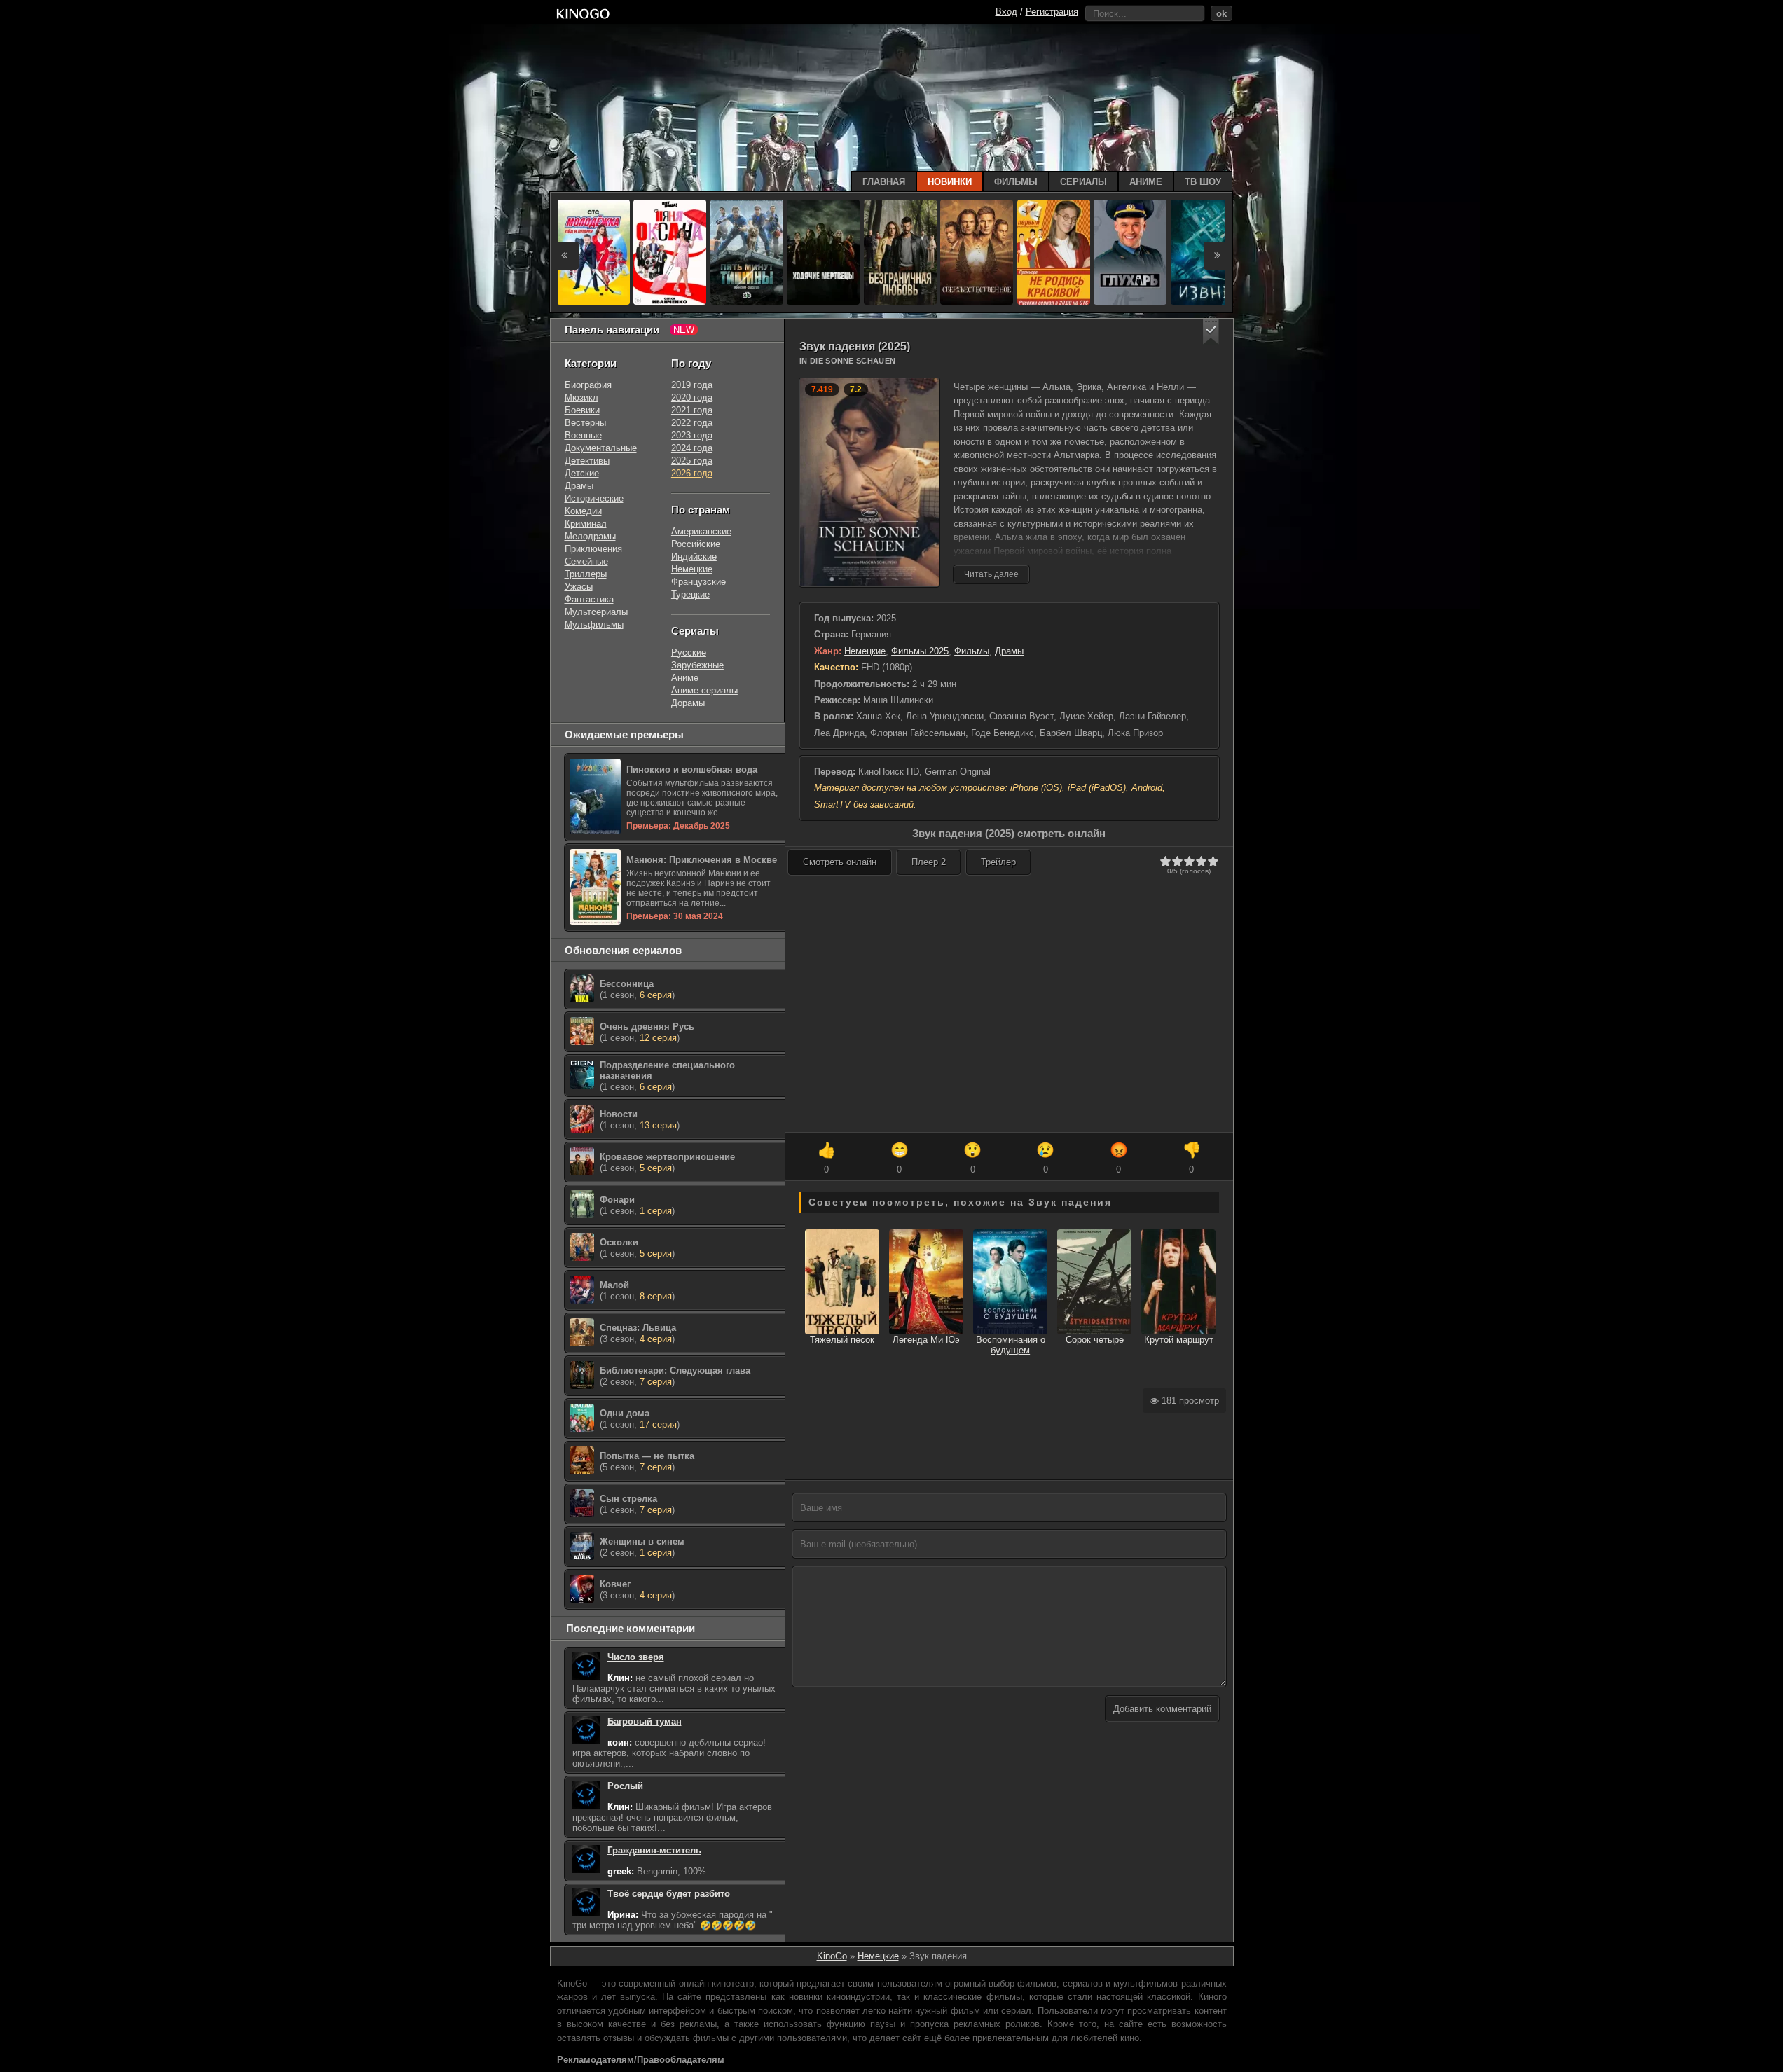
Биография (588, 385)
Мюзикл (581, 398)
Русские (689, 652)
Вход (1006, 12)
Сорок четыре (1095, 1340)
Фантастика (589, 599)
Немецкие (865, 651)
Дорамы (688, 703)
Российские (696, 544)
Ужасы (579, 587)
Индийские (694, 557)
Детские (582, 473)
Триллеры (586, 574)
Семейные (586, 561)
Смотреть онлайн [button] (840, 862)
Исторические (594, 498)
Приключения (593, 549)
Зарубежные (697, 665)
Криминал (586, 524)
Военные (583, 435)
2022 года (692, 423)
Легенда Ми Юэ (926, 1340)
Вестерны (585, 423)
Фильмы (972, 651)
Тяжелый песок (842, 1340)
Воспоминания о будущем (1011, 1345)
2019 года (692, 385)
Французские (698, 582)
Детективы (587, 461)
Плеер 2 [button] (929, 862)
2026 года (692, 473)
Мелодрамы (590, 536)
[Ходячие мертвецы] (823, 252)
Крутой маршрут (1179, 1340)
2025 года (692, 461)
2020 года (692, 398)
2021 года (692, 410)
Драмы (1009, 651)
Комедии (583, 511)
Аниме (685, 678)
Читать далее (991, 574)
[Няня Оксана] (670, 252)
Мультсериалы (596, 612)
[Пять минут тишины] (747, 252)
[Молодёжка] (593, 252)
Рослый (625, 1786)
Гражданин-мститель (654, 1850)
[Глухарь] (1130, 252)
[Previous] (565, 256)
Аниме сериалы (704, 690)
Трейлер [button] (998, 862)
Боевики (582, 410)
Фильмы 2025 (920, 651)
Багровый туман (645, 1721)
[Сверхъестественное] (977, 252)
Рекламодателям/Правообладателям (641, 2060)
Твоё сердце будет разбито (669, 1894)
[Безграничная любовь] (900, 252)
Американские (701, 531)
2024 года (692, 448)
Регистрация (1052, 12)
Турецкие (690, 594)
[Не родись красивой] (1054, 252)
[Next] (1218, 256)
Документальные (601, 448)
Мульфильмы (594, 624)
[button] (1211, 332)
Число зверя (636, 1657)
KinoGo (832, 1956)
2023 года (692, 435)
